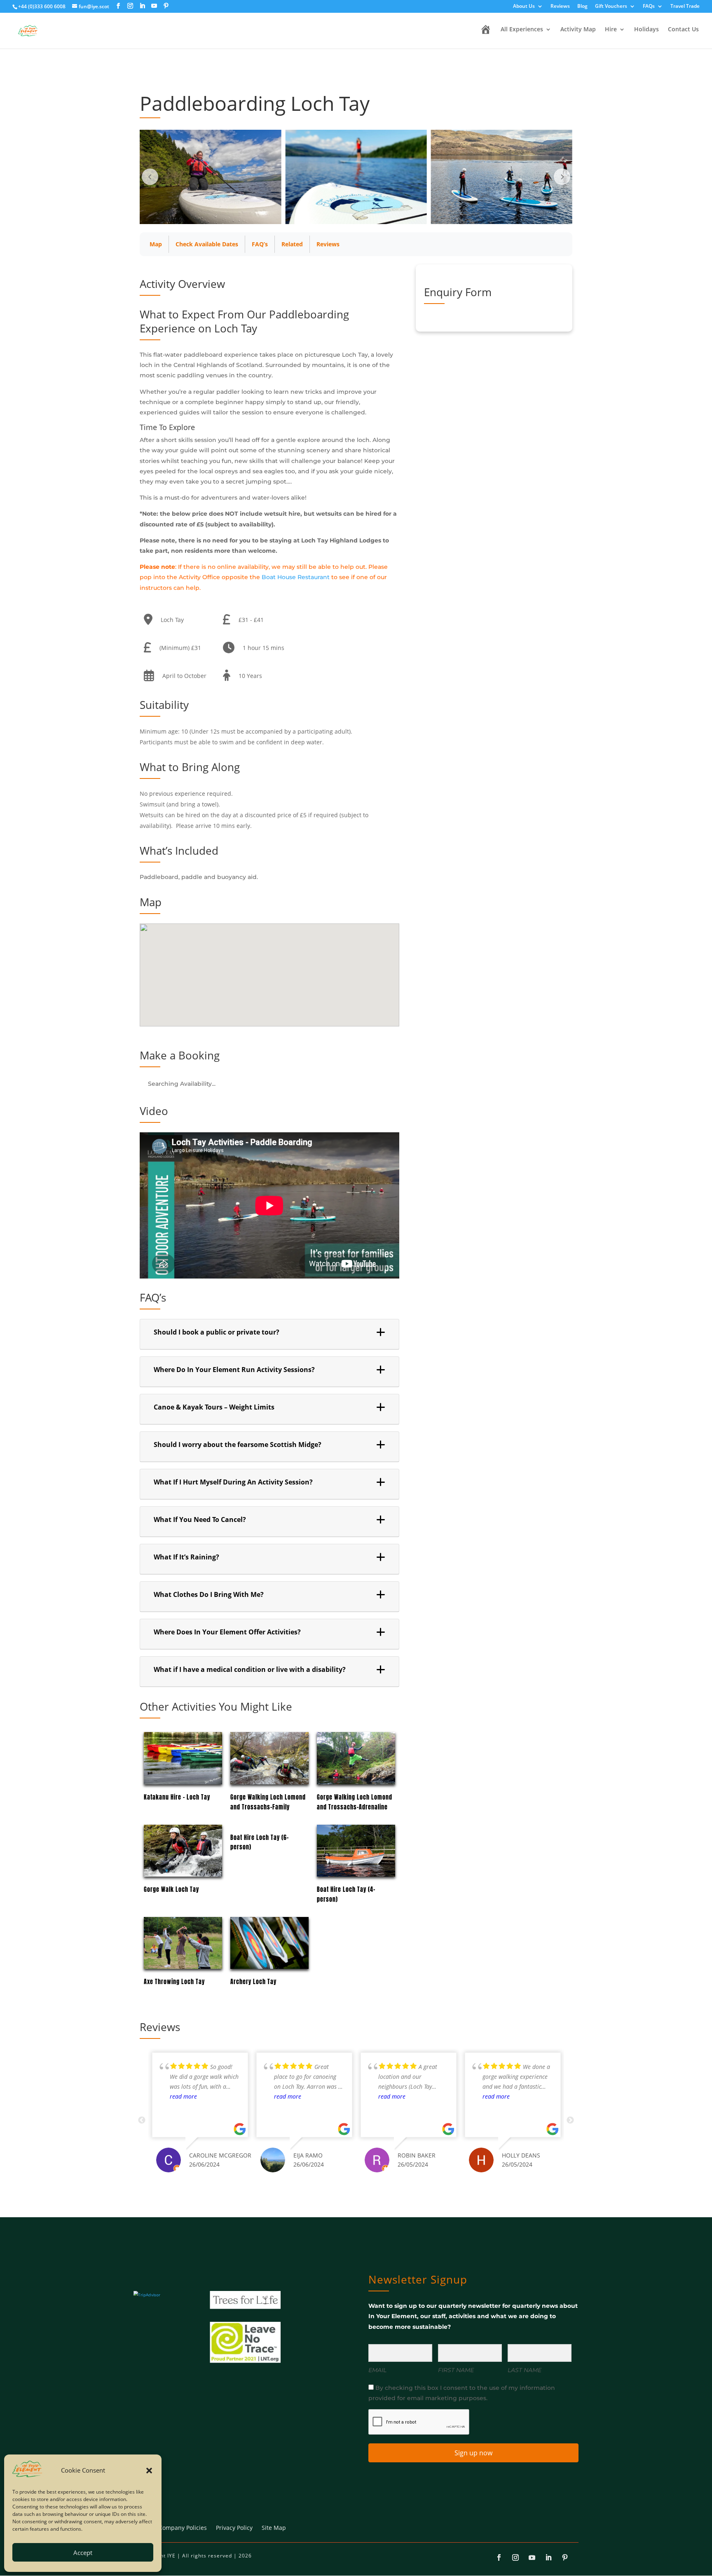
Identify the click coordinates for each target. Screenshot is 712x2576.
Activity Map (578, 30)
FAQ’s (260, 244)
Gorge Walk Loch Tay (171, 1890)
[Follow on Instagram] (515, 2557)
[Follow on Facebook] (499, 2557)
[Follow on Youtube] (532, 2557)
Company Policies (183, 2528)
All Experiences (522, 30)
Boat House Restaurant (296, 577)
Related (292, 244)
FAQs (649, 7)
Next (570, 2120)
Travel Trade (685, 7)
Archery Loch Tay (253, 1982)
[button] (149, 2471)
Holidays (646, 30)
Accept (83, 2553)
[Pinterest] (166, 6)
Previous (142, 2120)
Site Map (274, 2528)
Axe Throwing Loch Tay (174, 1982)
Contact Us (683, 30)
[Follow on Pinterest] (565, 2557)
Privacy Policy (234, 2528)
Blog (582, 7)
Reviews (560, 7)
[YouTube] (154, 6)
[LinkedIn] (142, 6)
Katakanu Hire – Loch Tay (177, 1797)
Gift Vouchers (611, 7)
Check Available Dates (207, 244)
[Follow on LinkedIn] (548, 2557)
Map (156, 244)
